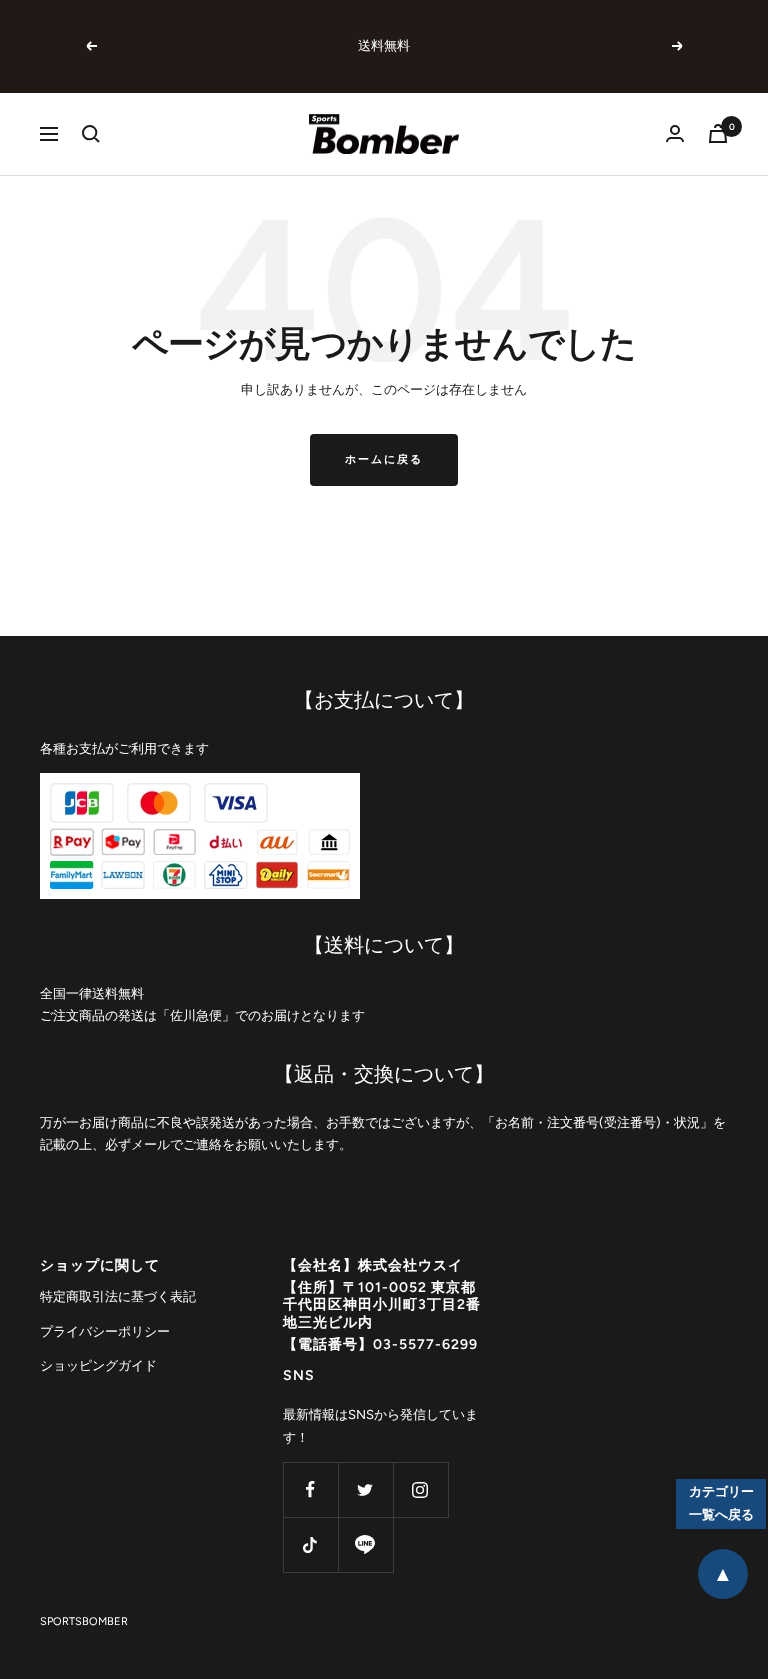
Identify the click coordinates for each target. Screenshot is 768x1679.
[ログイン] (675, 133)
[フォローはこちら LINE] (365, 1544)
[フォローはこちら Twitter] (365, 1489)
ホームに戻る (384, 459)
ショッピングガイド (98, 1365)
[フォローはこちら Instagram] (420, 1489)
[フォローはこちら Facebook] (310, 1489)
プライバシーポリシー (105, 1331)
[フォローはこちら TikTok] (310, 1544)
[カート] (718, 133)
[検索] (91, 134)
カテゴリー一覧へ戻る (721, 1503)
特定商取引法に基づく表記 (118, 1296)
